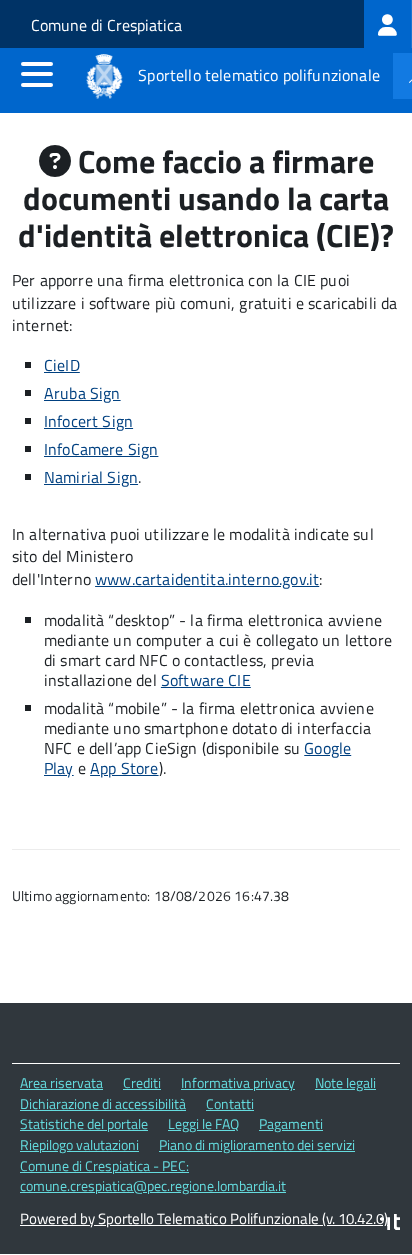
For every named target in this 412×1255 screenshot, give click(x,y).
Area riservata (61, 1082)
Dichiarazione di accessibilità (103, 1103)
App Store (124, 768)
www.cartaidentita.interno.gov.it (207, 579)
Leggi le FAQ (203, 1123)
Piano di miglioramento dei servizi (257, 1144)
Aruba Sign (82, 393)
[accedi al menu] (37, 74)
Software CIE (206, 680)
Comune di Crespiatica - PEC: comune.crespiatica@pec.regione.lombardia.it (153, 1176)
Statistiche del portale (84, 1123)
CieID (62, 365)
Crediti (142, 1082)
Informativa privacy (238, 1082)
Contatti (230, 1103)
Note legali (345, 1082)
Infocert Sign (88, 421)
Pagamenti (291, 1123)
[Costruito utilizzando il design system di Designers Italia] (390, 1224)
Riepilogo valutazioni (79, 1144)
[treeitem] (388, 24)
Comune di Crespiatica (106, 25)
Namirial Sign (91, 477)
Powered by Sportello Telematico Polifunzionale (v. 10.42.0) (204, 1218)
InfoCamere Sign (101, 449)
